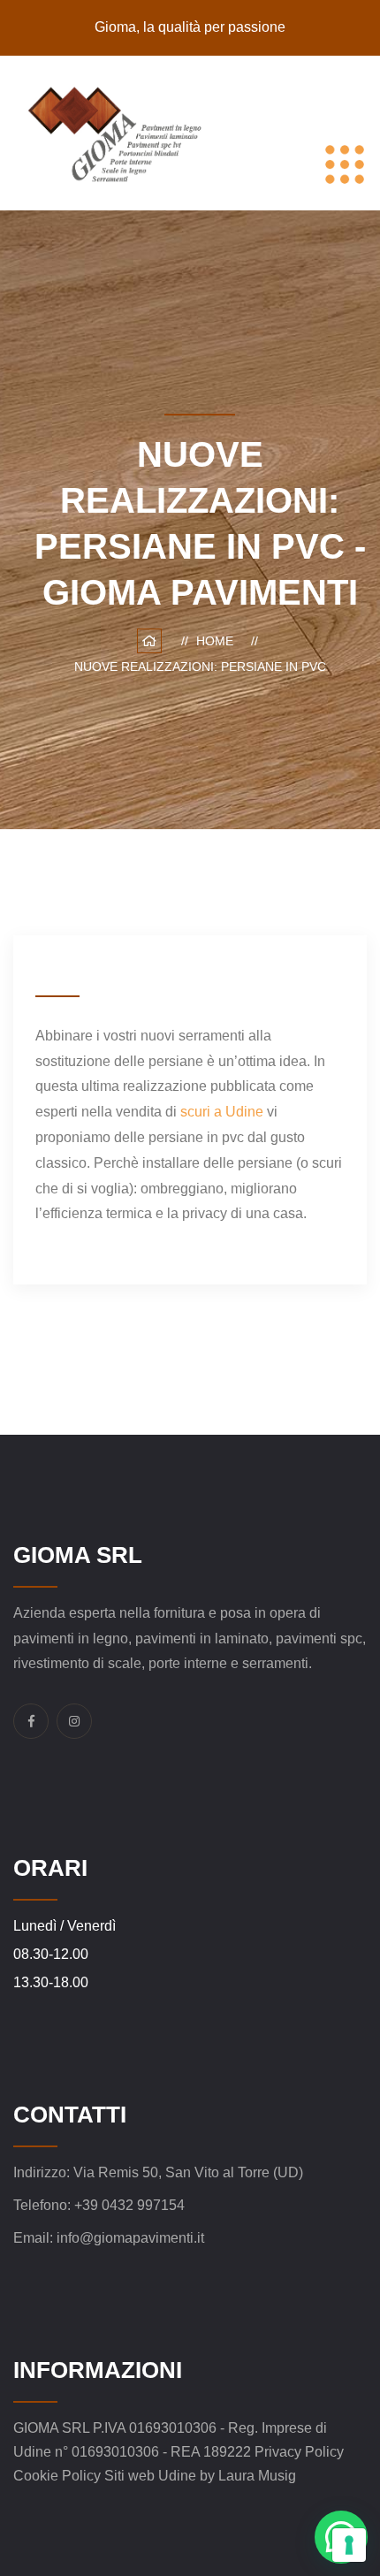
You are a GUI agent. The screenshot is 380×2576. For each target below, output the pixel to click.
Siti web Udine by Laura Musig (200, 2476)
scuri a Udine (222, 1112)
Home (218, 641)
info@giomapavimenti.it (130, 2238)
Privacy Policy (299, 2452)
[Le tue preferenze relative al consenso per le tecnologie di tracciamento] (349, 2545)
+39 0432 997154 (129, 2205)
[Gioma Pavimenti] (122, 132)
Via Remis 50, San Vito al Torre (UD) (188, 2172)
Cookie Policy (59, 2476)
